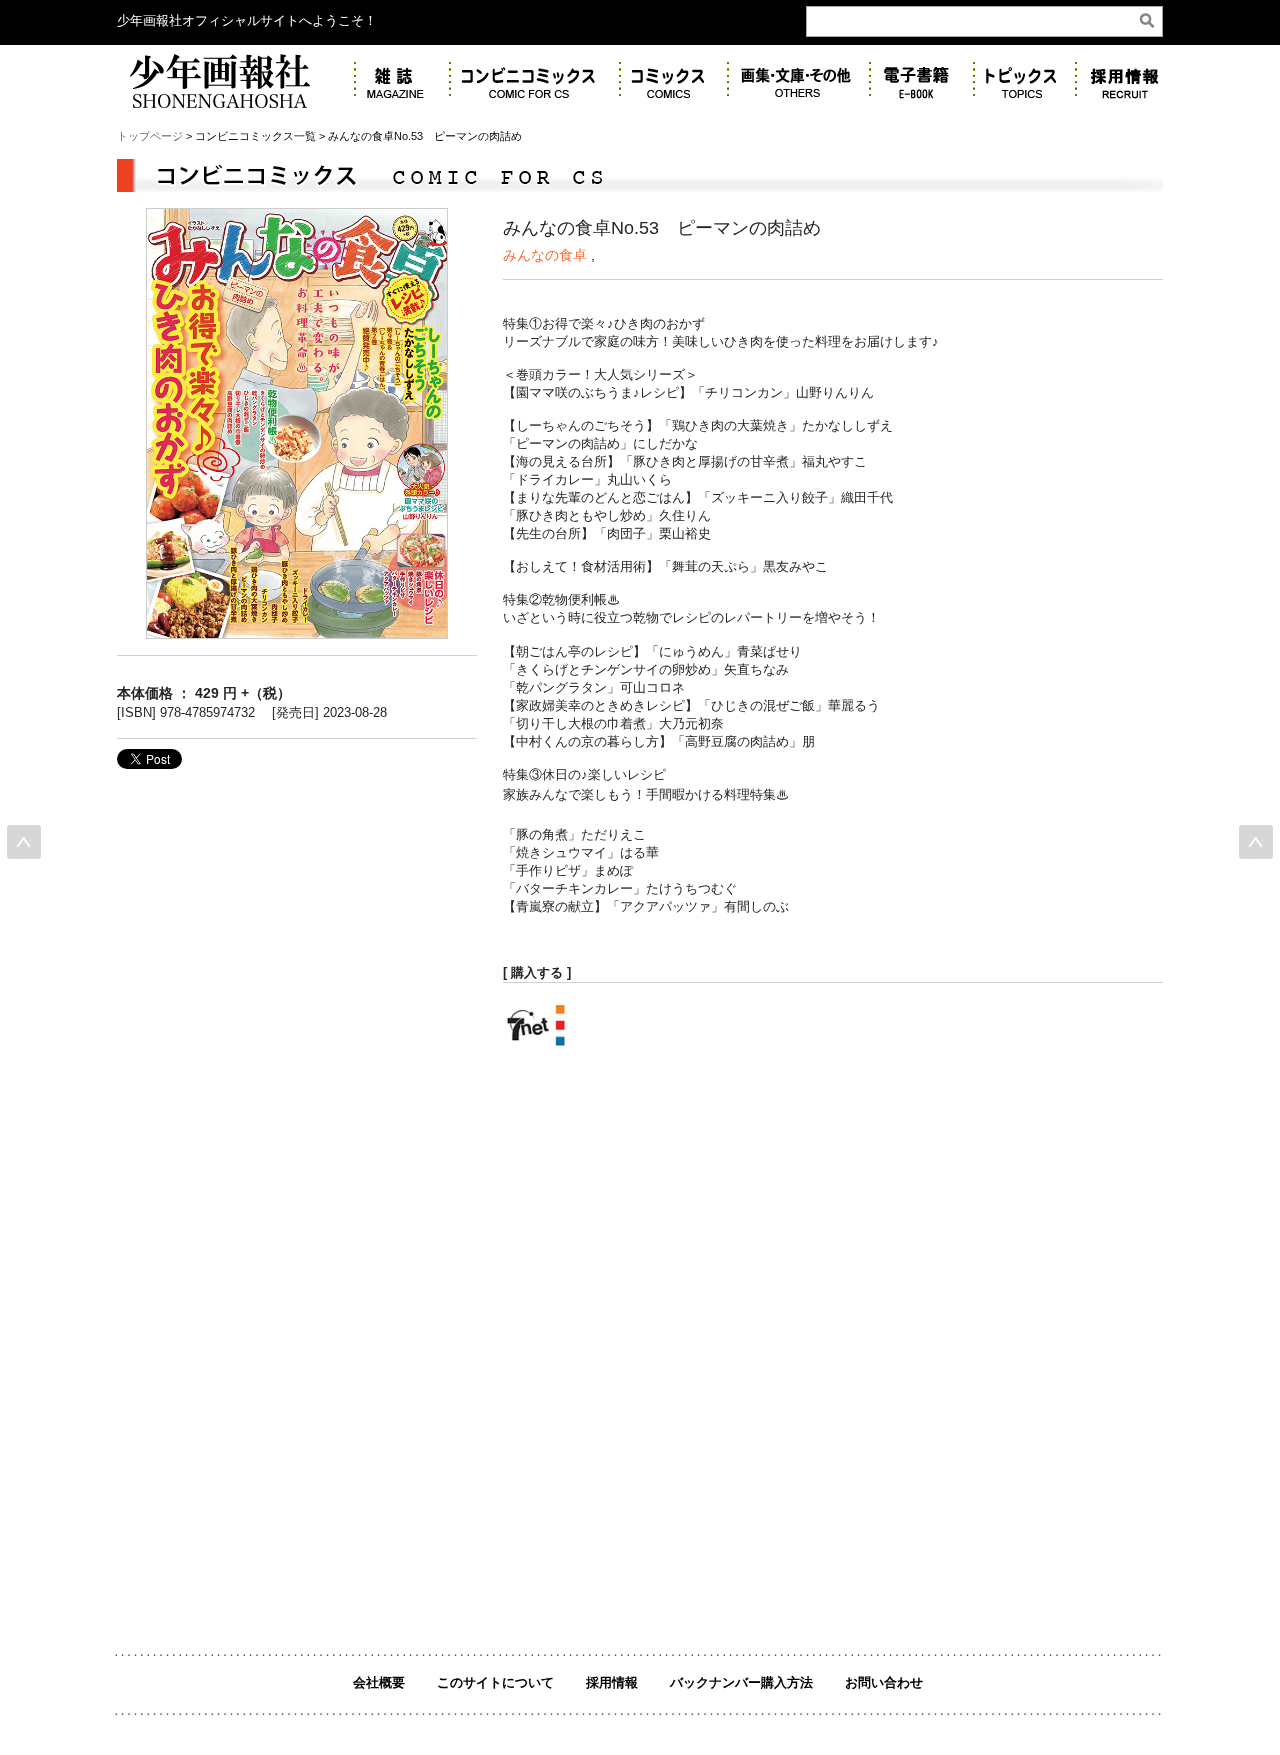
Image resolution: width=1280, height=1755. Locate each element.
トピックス (1025, 80)
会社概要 (379, 1682)
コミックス (674, 80)
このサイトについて (495, 1682)
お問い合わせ (884, 1682)
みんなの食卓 (545, 255)
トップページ (150, 136)
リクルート (1130, 80)
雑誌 (402, 80)
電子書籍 (922, 80)
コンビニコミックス (535, 80)
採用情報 (612, 1682)
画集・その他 (799, 80)
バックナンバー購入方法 (741, 1682)
